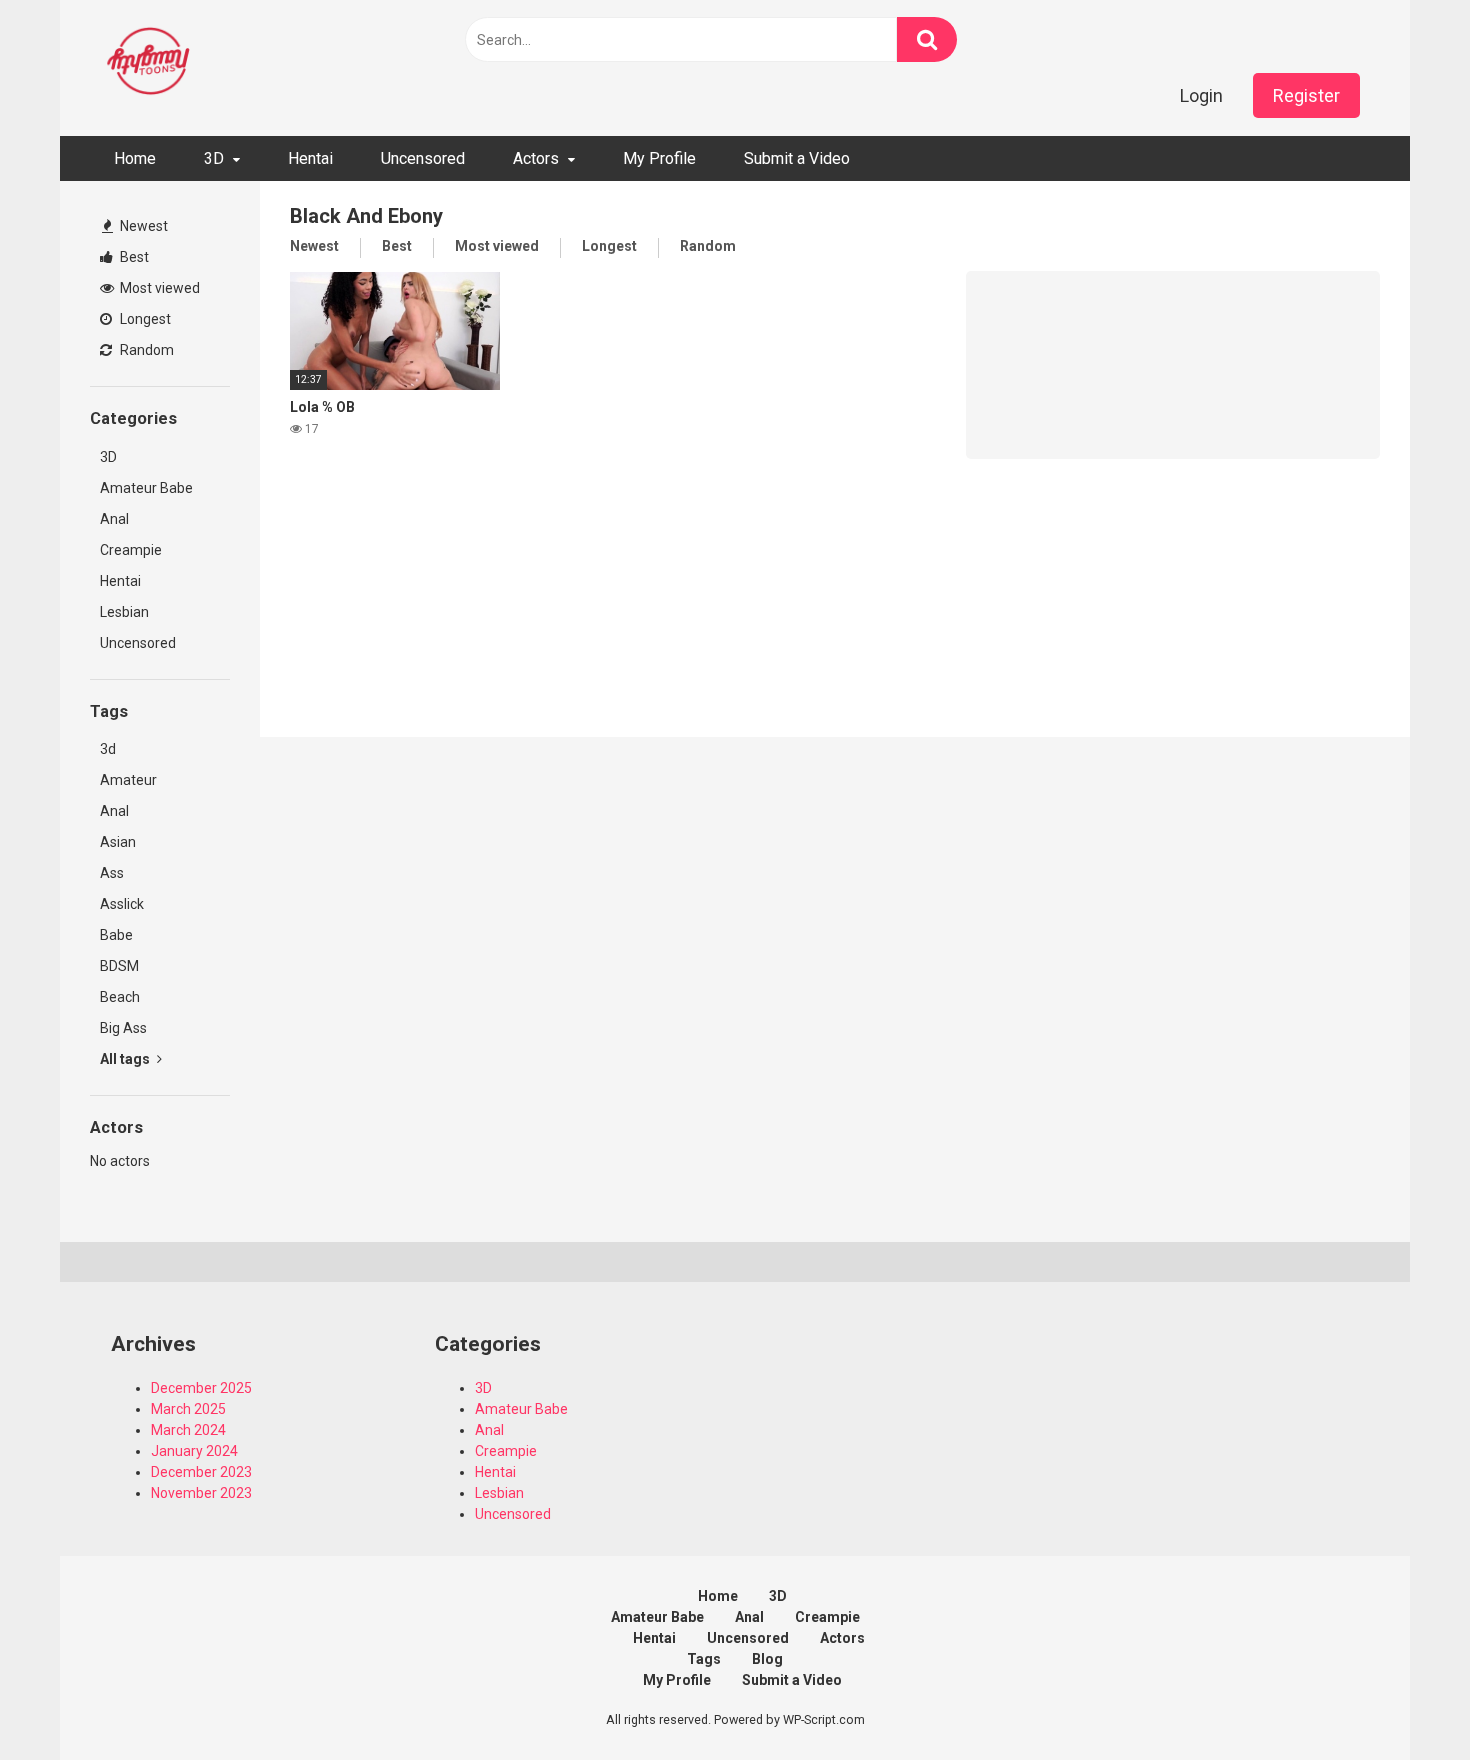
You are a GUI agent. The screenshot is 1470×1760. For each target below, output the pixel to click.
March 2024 (188, 1430)
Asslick (122, 904)
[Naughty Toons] (150, 63)
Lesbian (124, 612)
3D (214, 158)
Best (133, 257)
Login (1201, 95)
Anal (114, 519)
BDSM (119, 966)
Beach (120, 997)
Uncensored (423, 158)
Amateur (128, 780)
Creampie (131, 550)
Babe (116, 935)
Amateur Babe (146, 488)
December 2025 (201, 1388)
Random (145, 350)
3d (108, 749)
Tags (704, 1659)
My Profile (659, 158)
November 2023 (201, 1493)
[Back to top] (1403, 1699)
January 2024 (194, 1451)
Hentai (310, 158)
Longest (144, 319)
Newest (142, 226)
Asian (118, 842)
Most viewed (158, 288)
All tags (126, 1059)
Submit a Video (797, 158)
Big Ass (123, 1028)
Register (1306, 95)
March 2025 (188, 1409)
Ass (112, 873)
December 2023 (201, 1472)
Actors (536, 158)
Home (135, 158)
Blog (767, 1659)
